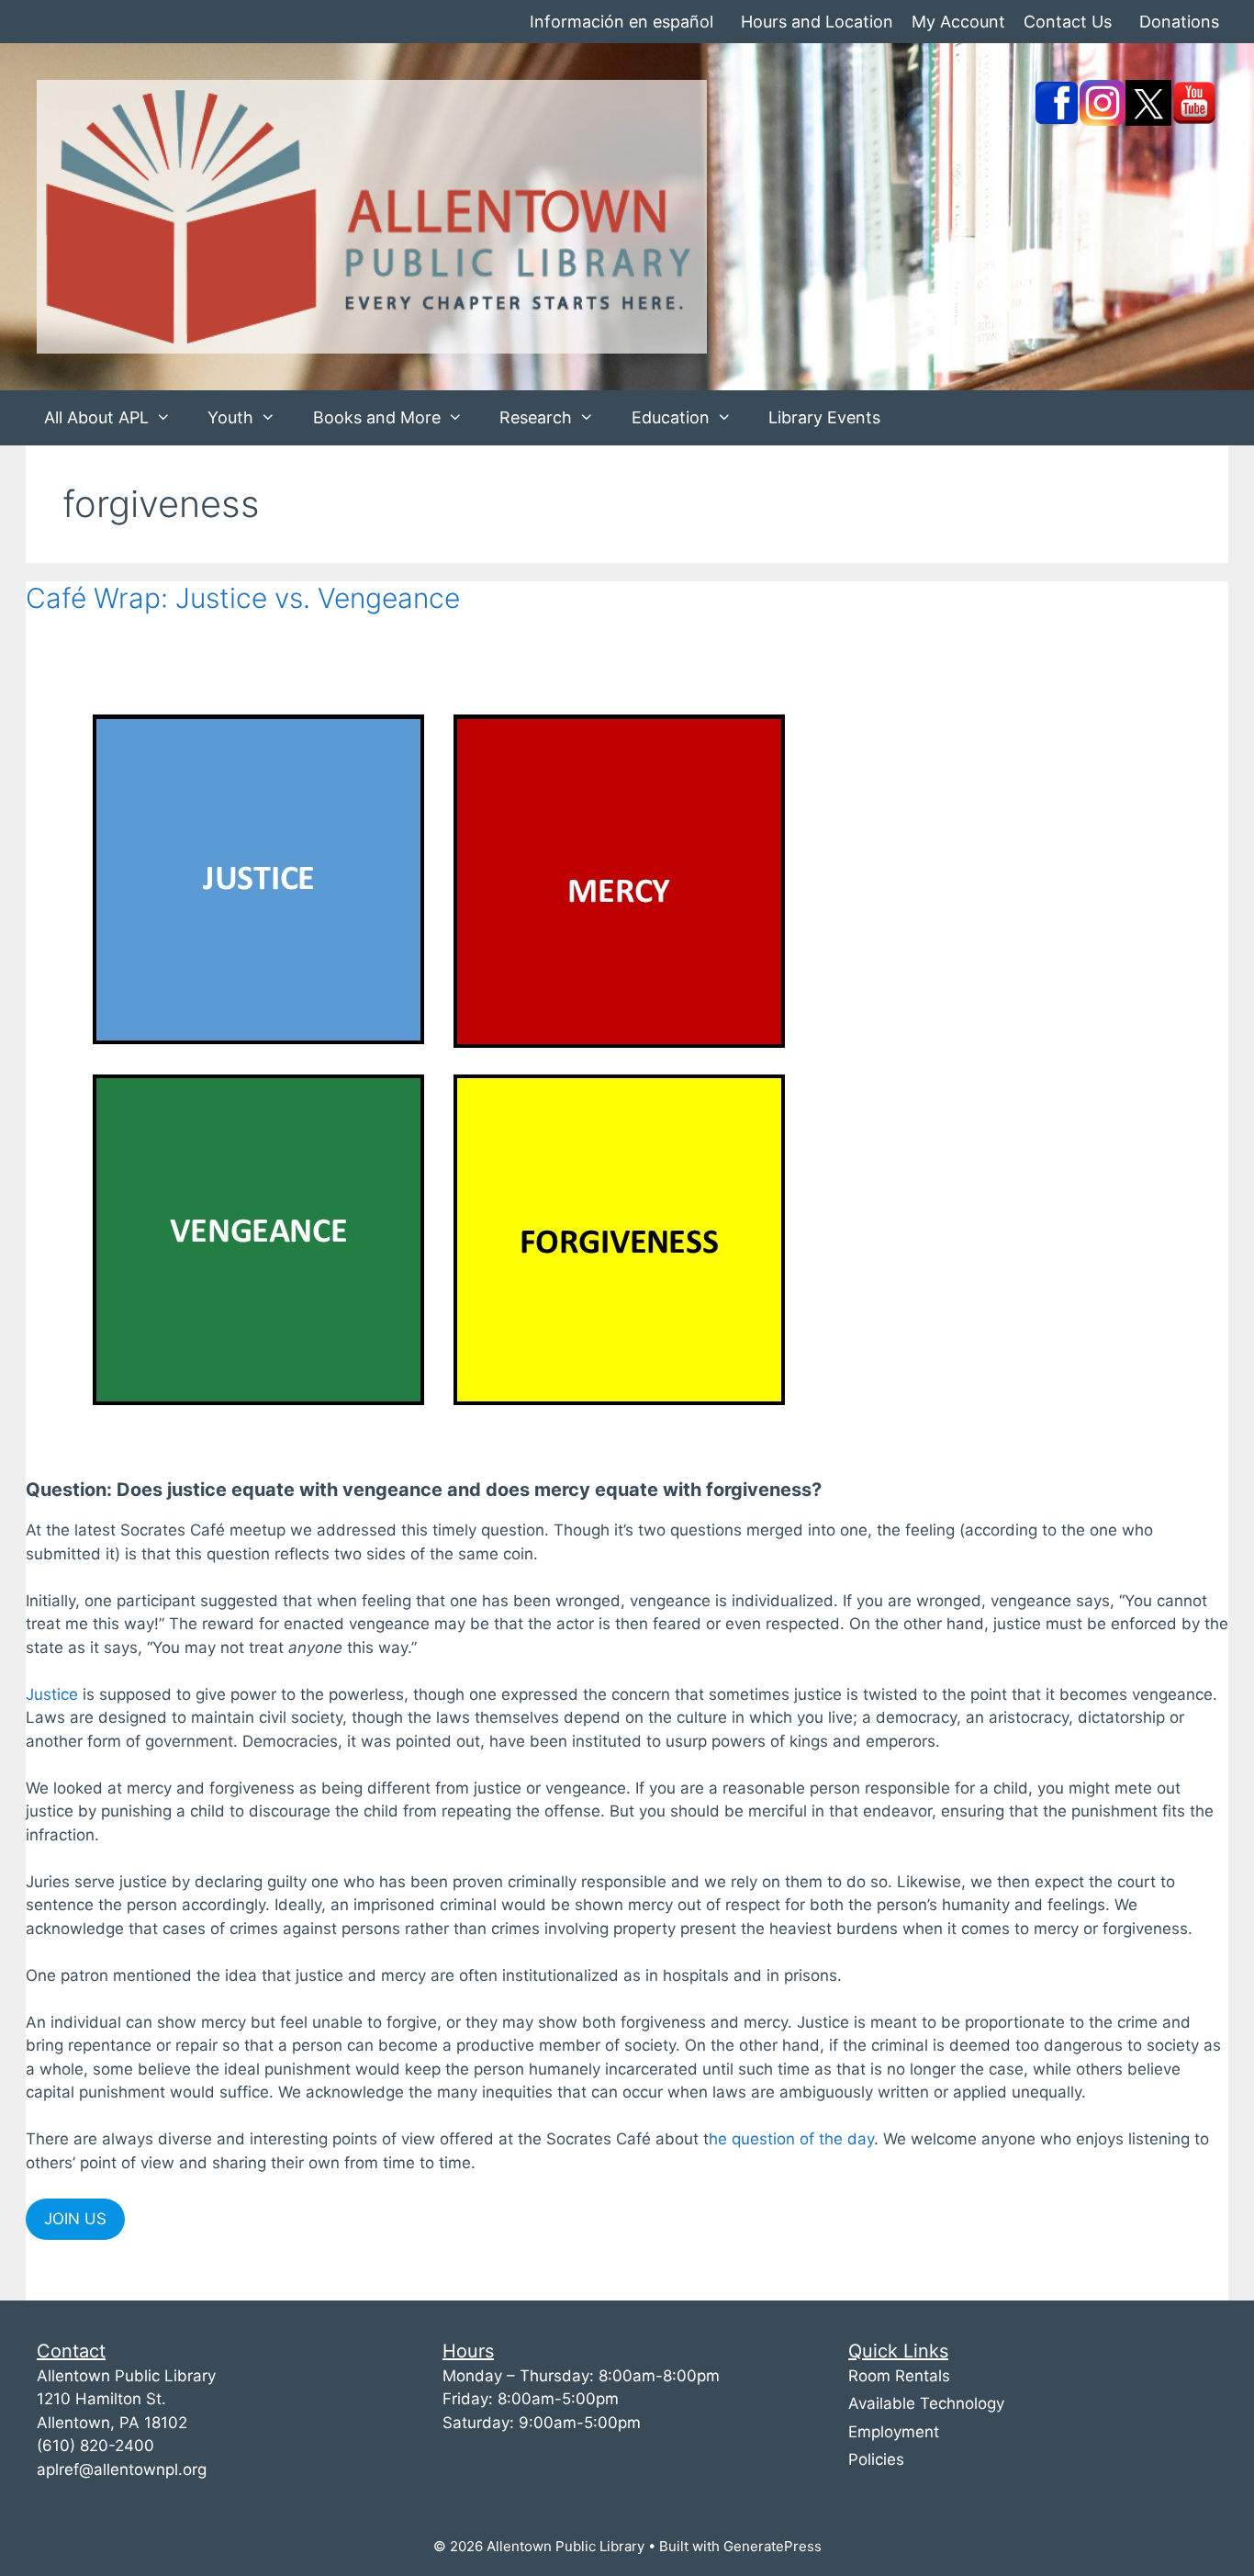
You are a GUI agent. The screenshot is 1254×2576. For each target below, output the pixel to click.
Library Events (824, 417)
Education (671, 417)
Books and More (377, 417)
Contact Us (1068, 22)
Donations (1179, 22)
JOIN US (75, 2219)
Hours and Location (817, 22)
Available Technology (926, 2403)
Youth (230, 417)
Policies (876, 2459)
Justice (52, 1694)
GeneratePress (773, 2546)
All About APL (96, 417)
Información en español (621, 22)
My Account (958, 22)
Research (536, 417)
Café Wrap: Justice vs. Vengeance (243, 598)
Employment (894, 2432)
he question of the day (791, 2139)
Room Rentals (899, 2376)
